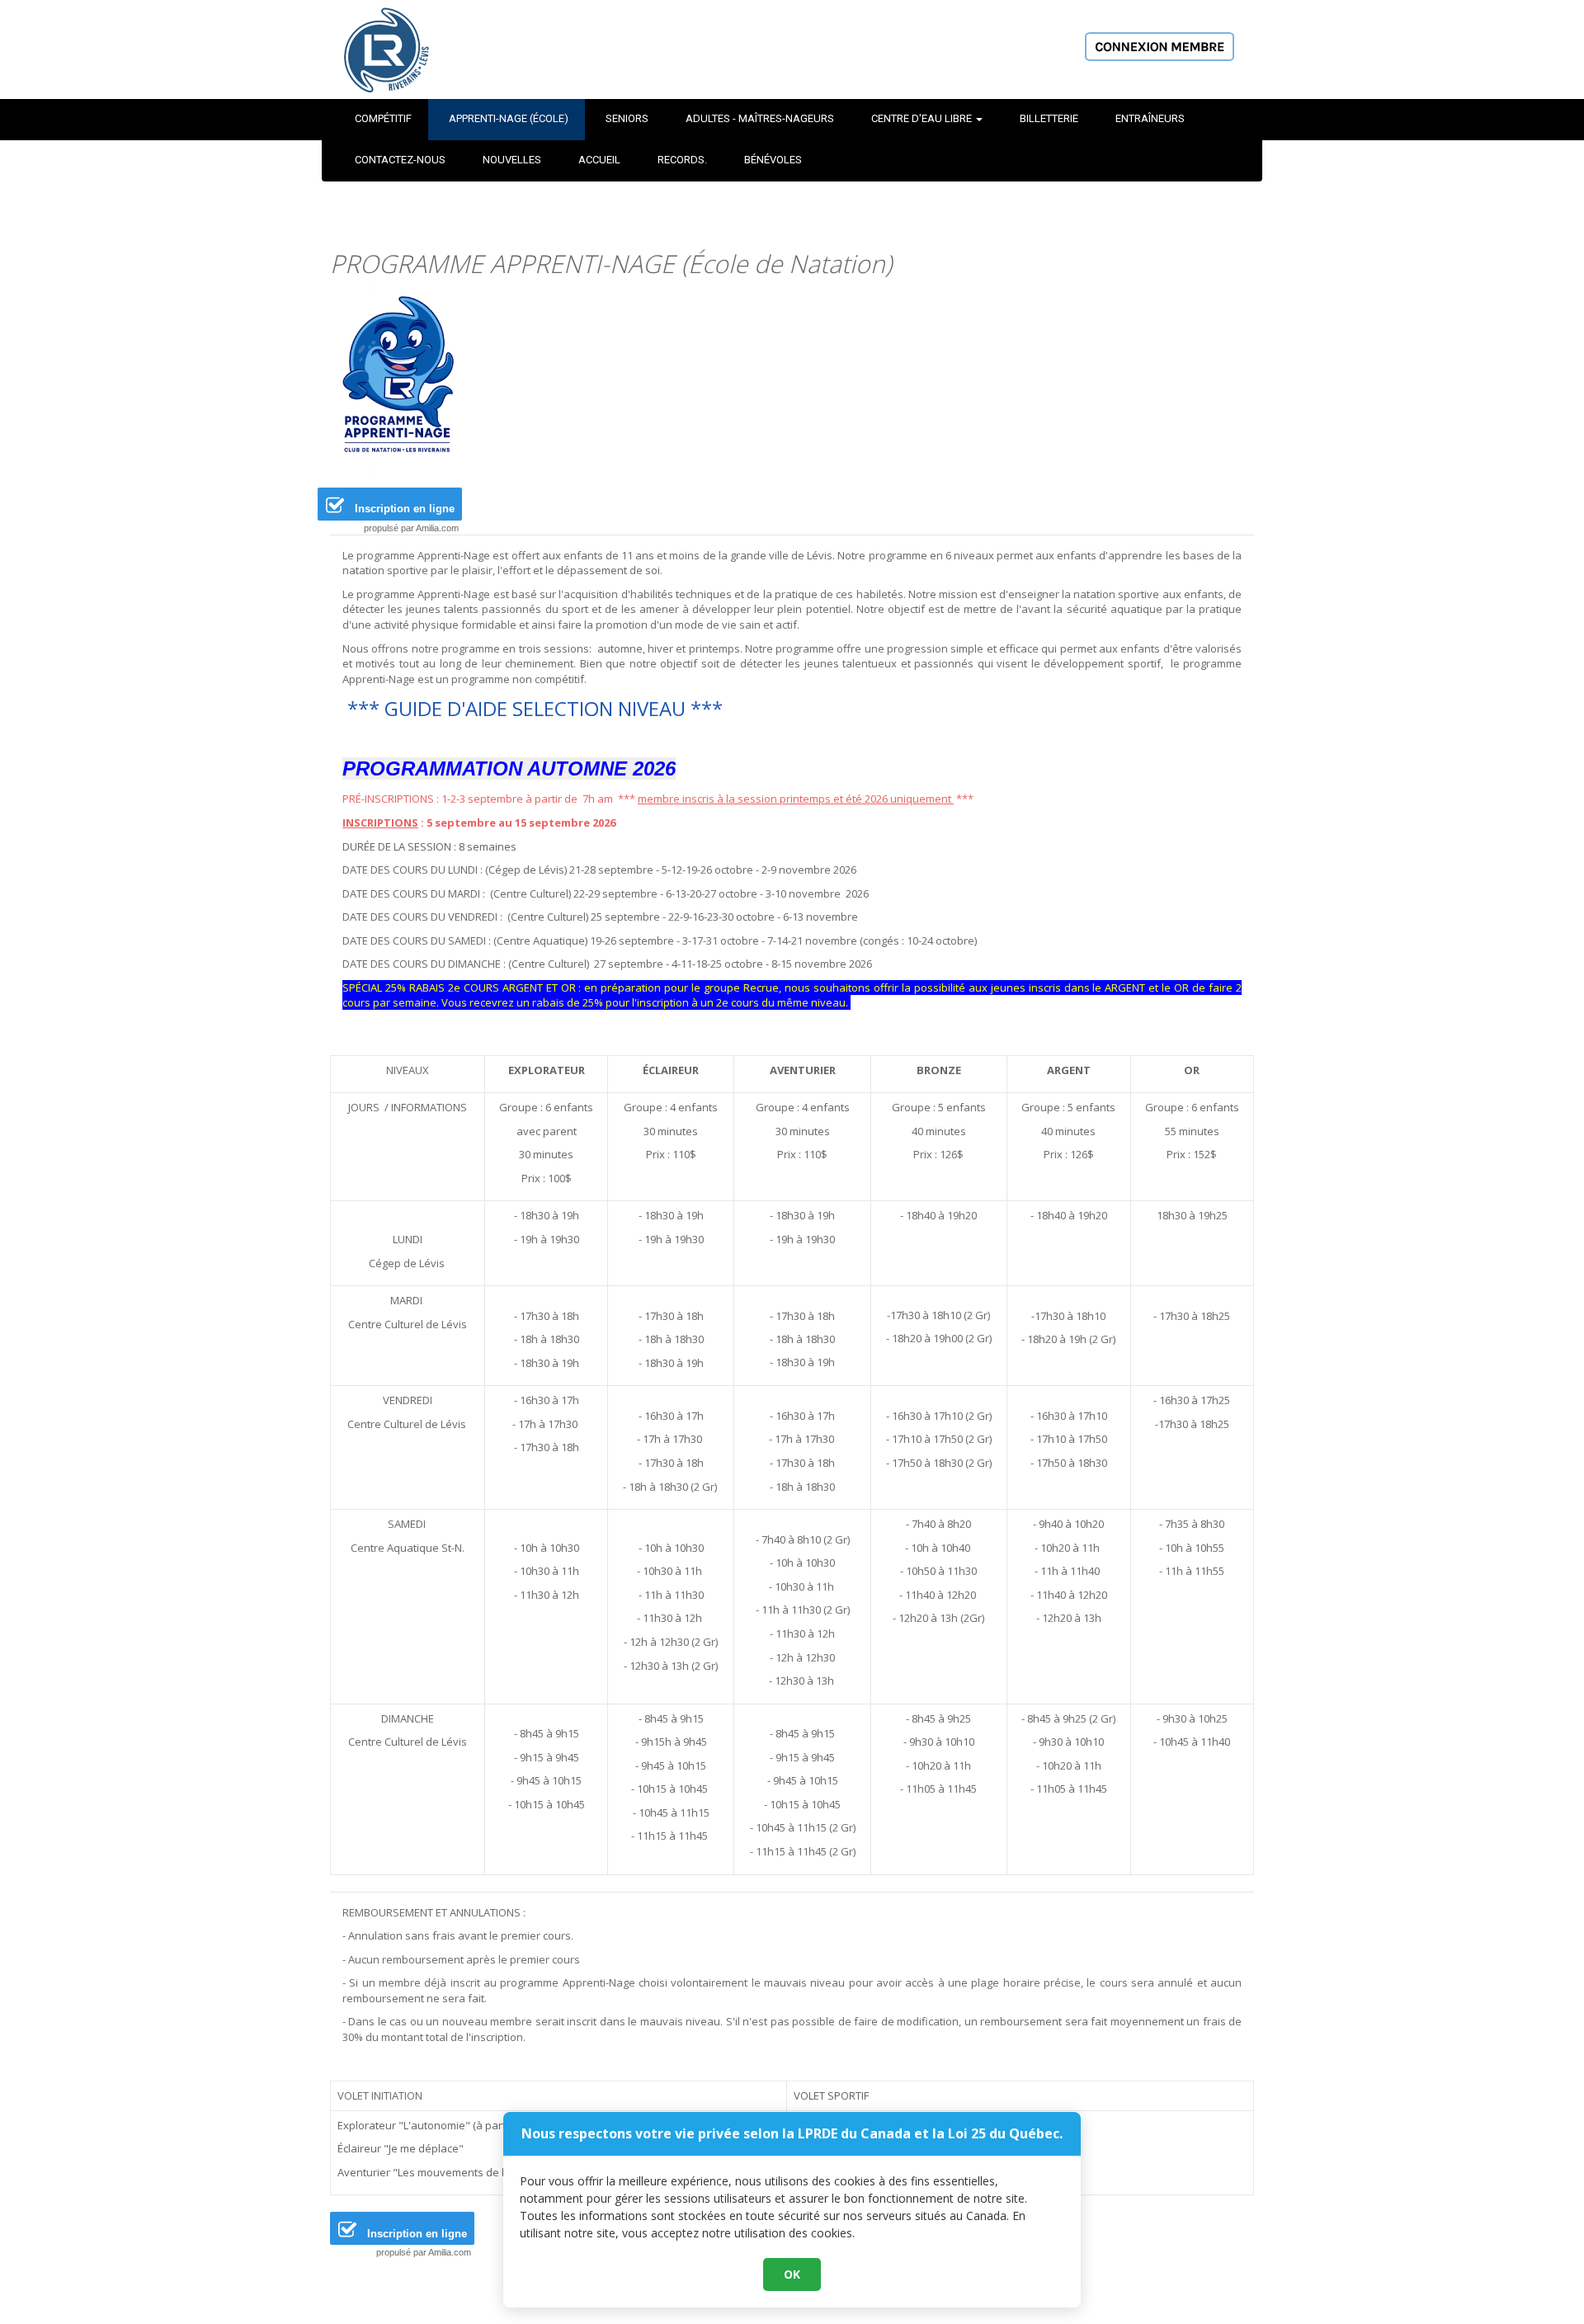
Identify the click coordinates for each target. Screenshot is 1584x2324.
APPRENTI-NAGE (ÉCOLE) (509, 118)
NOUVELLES (512, 160)
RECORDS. (682, 160)
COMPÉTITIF (383, 118)
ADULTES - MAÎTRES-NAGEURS (760, 118)
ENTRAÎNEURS (1150, 118)
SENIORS (627, 118)
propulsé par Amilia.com (411, 528)
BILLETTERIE (1049, 118)
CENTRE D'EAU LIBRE (923, 118)
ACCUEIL (599, 160)
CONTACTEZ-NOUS (400, 160)
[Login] (1160, 45)
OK (792, 2274)
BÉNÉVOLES (773, 160)
